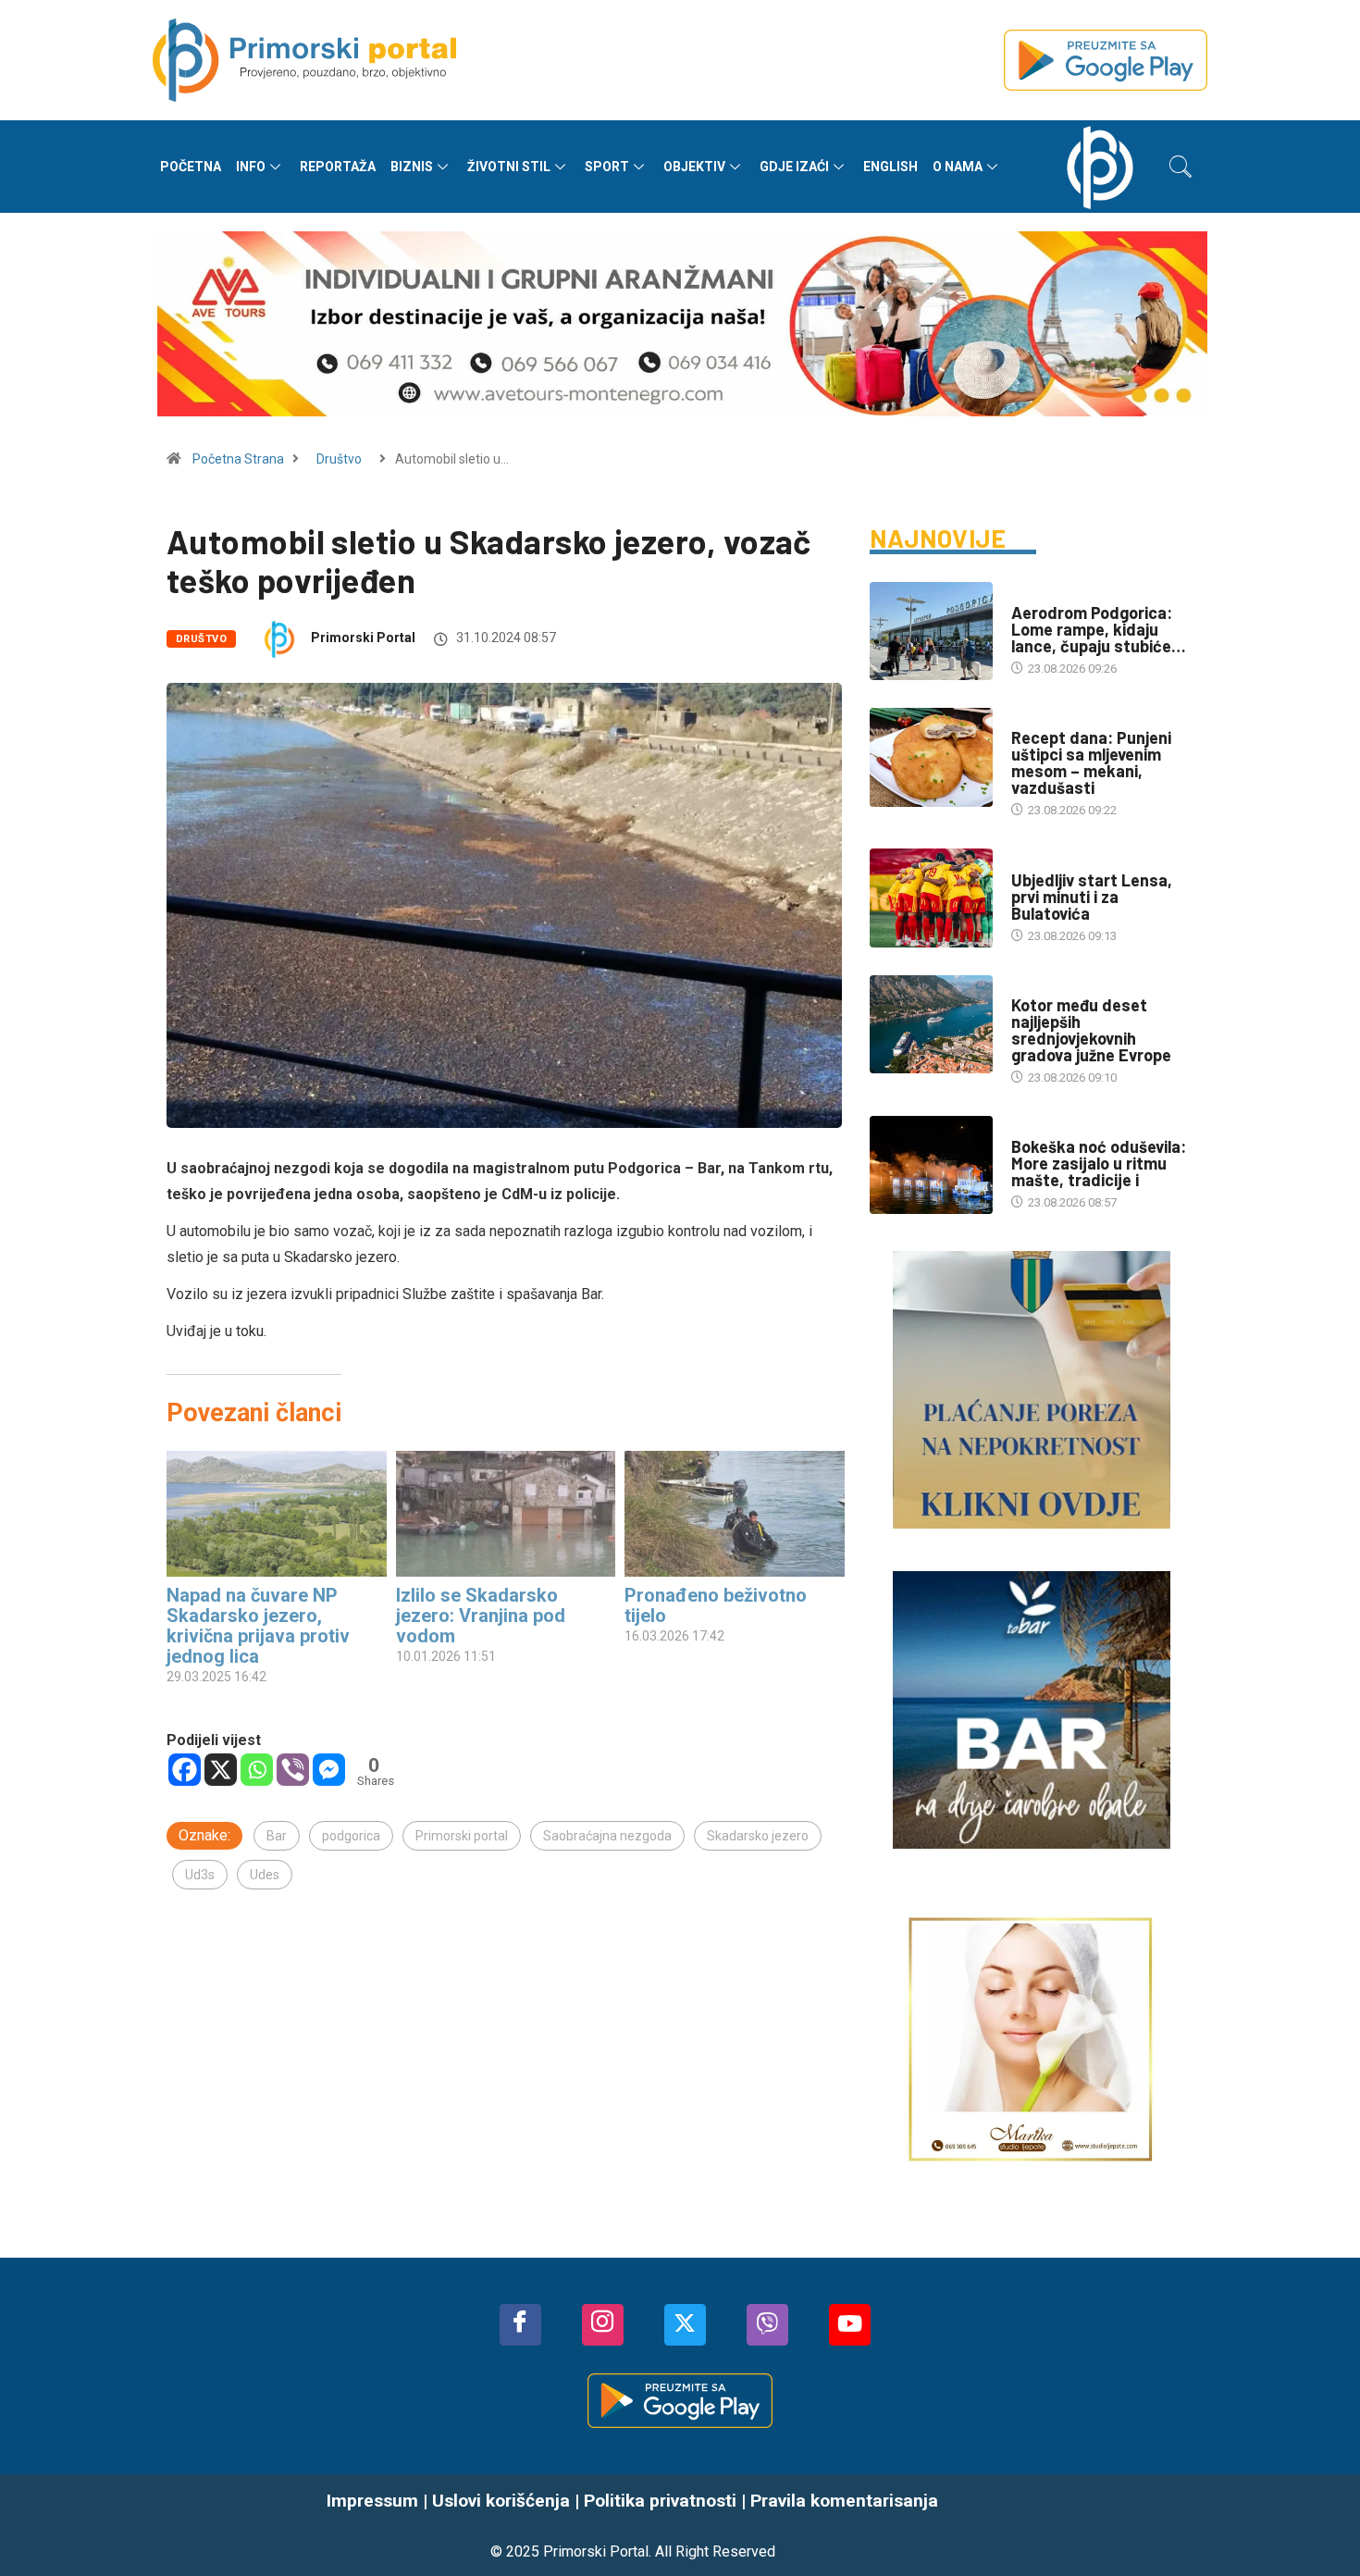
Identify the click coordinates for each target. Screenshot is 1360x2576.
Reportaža (338, 167)
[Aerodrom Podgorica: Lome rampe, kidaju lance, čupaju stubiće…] (931, 631)
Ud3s (200, 1875)
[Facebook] (185, 1770)
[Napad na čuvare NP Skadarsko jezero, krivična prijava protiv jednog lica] (277, 1514)
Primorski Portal (363, 638)
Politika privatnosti (660, 2501)
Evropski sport (1058, 862)
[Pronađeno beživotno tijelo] (735, 1514)
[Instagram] (603, 2325)
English (890, 167)
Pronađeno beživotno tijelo (716, 1605)
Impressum (372, 2501)
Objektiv (694, 167)
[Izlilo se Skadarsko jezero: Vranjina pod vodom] (506, 1514)
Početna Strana (238, 459)
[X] (221, 1770)
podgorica (351, 1836)
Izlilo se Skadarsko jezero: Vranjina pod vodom (481, 1616)
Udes (265, 1875)
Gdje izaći (794, 167)
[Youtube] (850, 2325)
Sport (607, 167)
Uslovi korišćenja (501, 2501)
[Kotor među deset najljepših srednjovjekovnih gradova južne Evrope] (931, 1024)
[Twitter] (685, 2325)
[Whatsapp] (257, 1770)
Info (251, 167)
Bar (277, 1836)
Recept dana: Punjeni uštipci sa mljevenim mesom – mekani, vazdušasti (1091, 762)
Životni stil (509, 167)
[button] (1181, 167)
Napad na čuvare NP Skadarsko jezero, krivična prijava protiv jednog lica (258, 1626)
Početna (191, 167)
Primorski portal (462, 1836)
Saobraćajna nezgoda (607, 1836)
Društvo (339, 459)
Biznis (412, 167)
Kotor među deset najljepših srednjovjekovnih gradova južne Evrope (1091, 1030)
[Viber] (293, 1770)
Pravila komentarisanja (844, 2501)
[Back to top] (1318, 2525)
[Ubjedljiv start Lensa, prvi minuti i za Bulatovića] (931, 898)
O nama (958, 167)
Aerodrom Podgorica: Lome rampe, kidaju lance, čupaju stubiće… (1099, 629)
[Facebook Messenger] (329, 1770)
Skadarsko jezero (758, 1836)
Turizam (1036, 987)
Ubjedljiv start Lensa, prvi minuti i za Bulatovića (1092, 897)
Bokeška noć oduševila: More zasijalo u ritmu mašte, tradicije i (1099, 1163)
